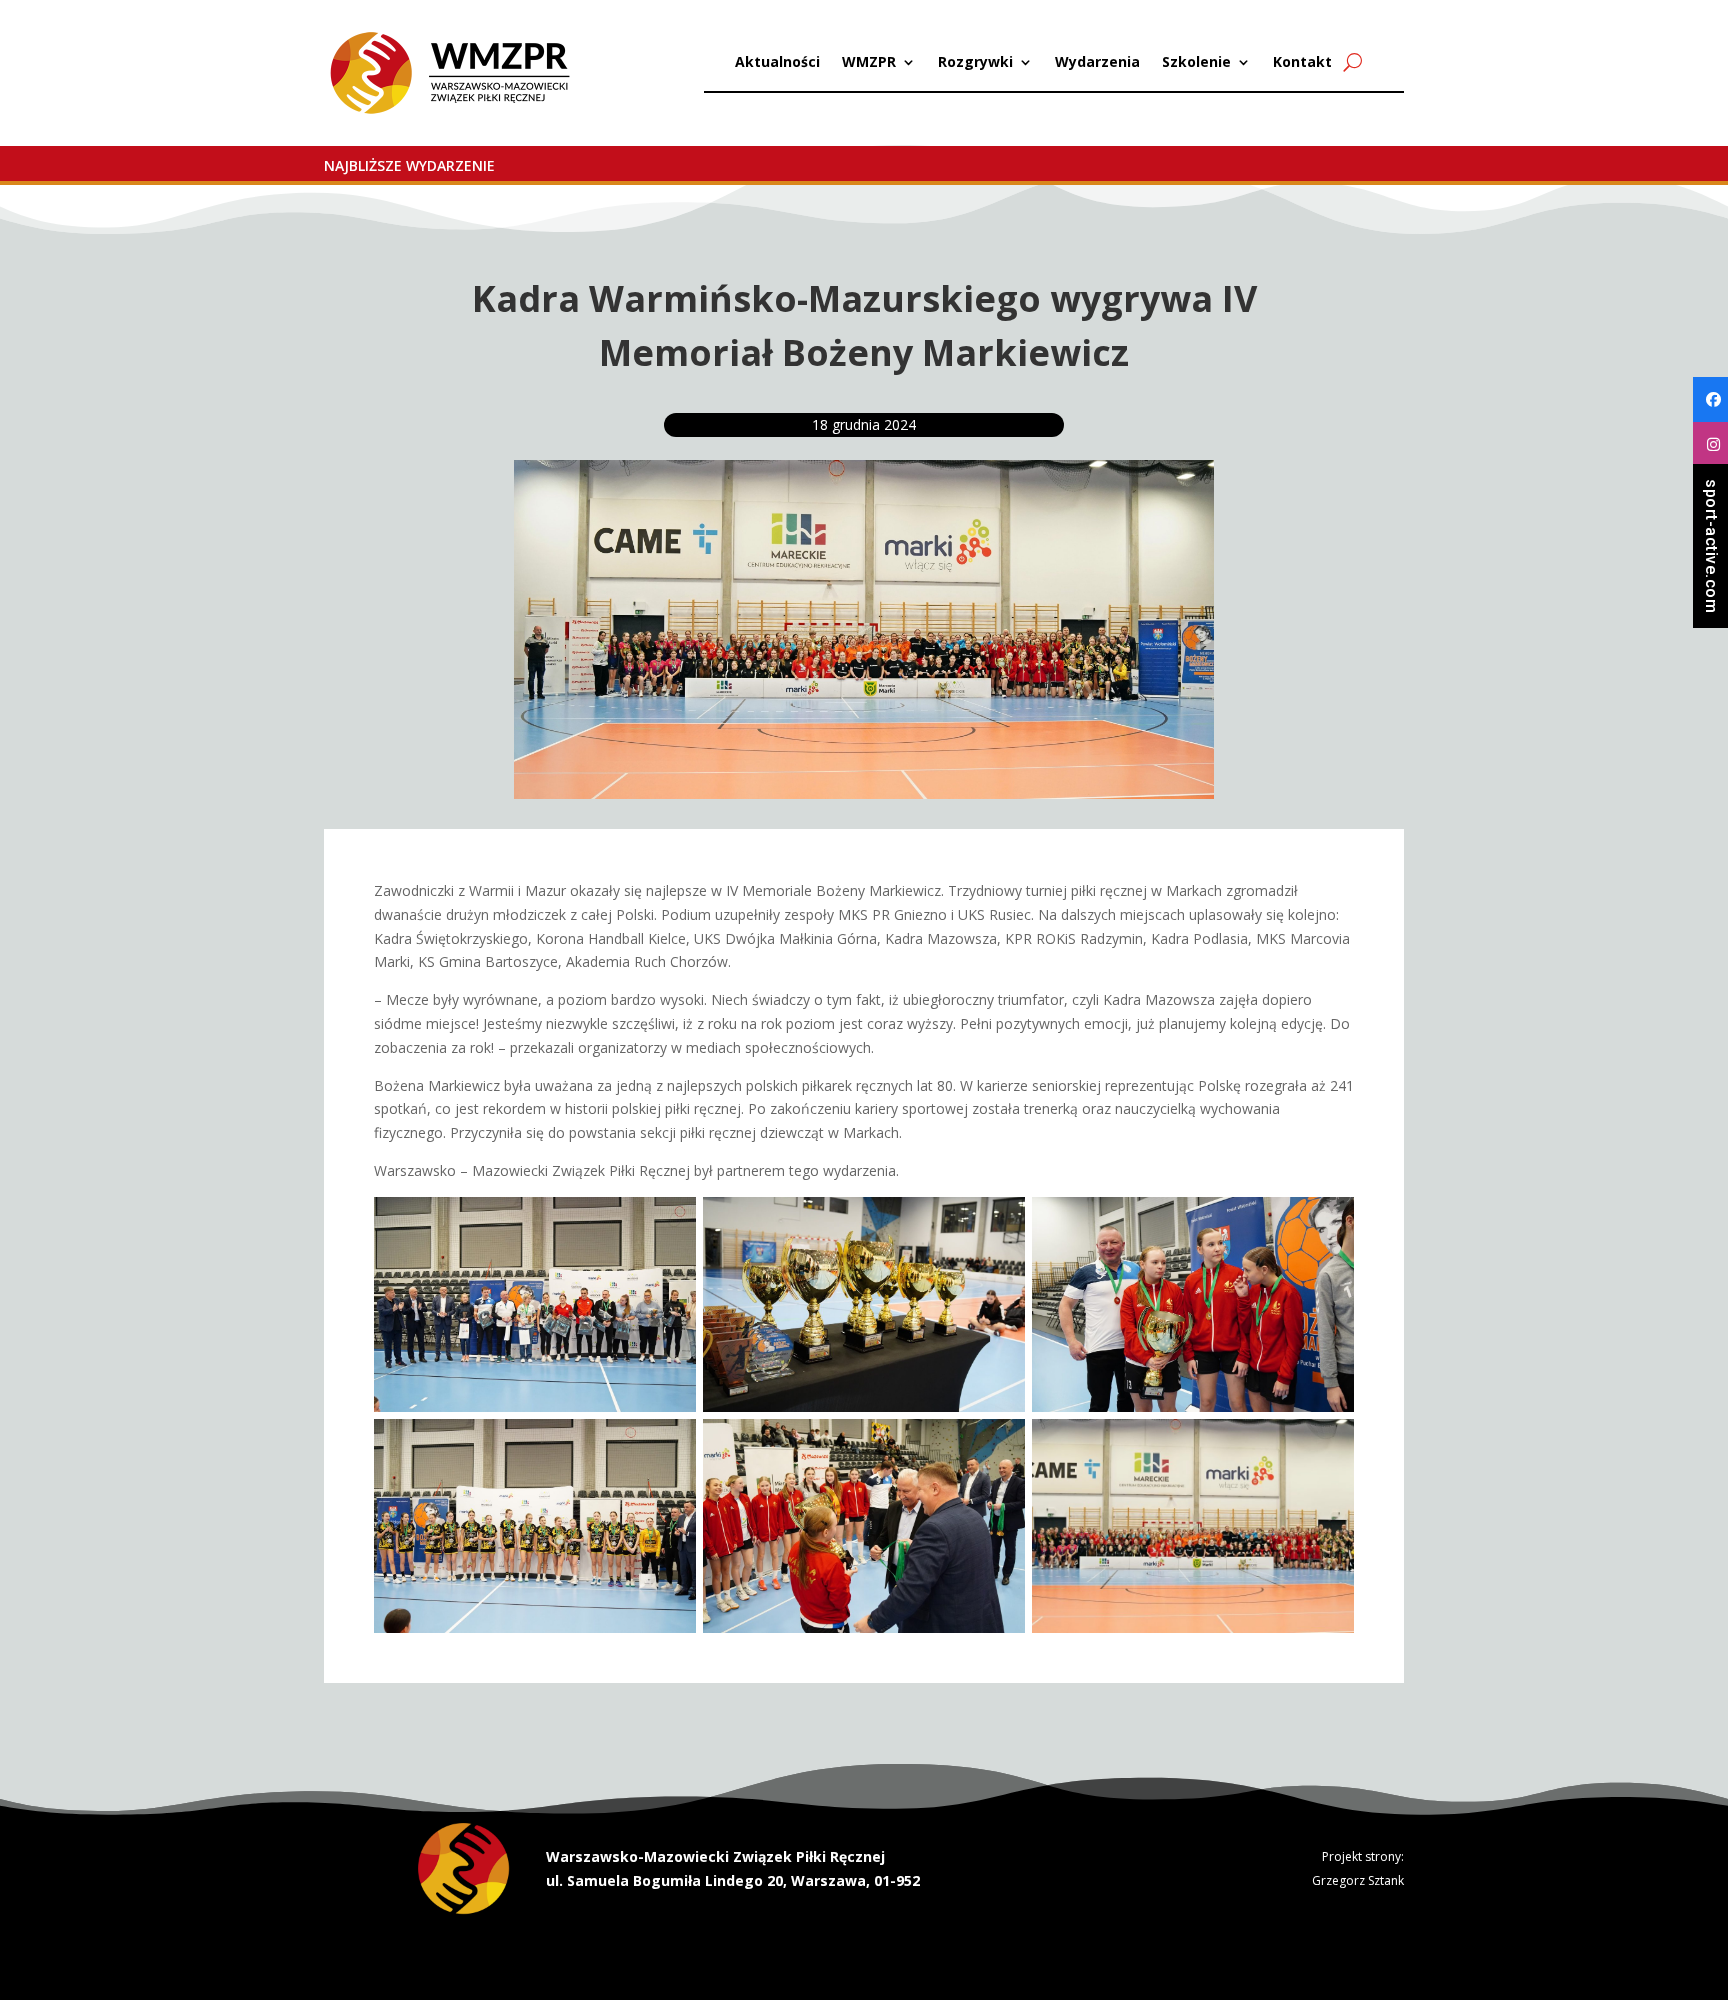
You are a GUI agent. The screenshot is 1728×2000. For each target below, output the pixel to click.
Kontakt (1302, 63)
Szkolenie (1196, 63)
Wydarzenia (1097, 63)
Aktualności (777, 63)
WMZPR (869, 63)
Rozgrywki (975, 63)
